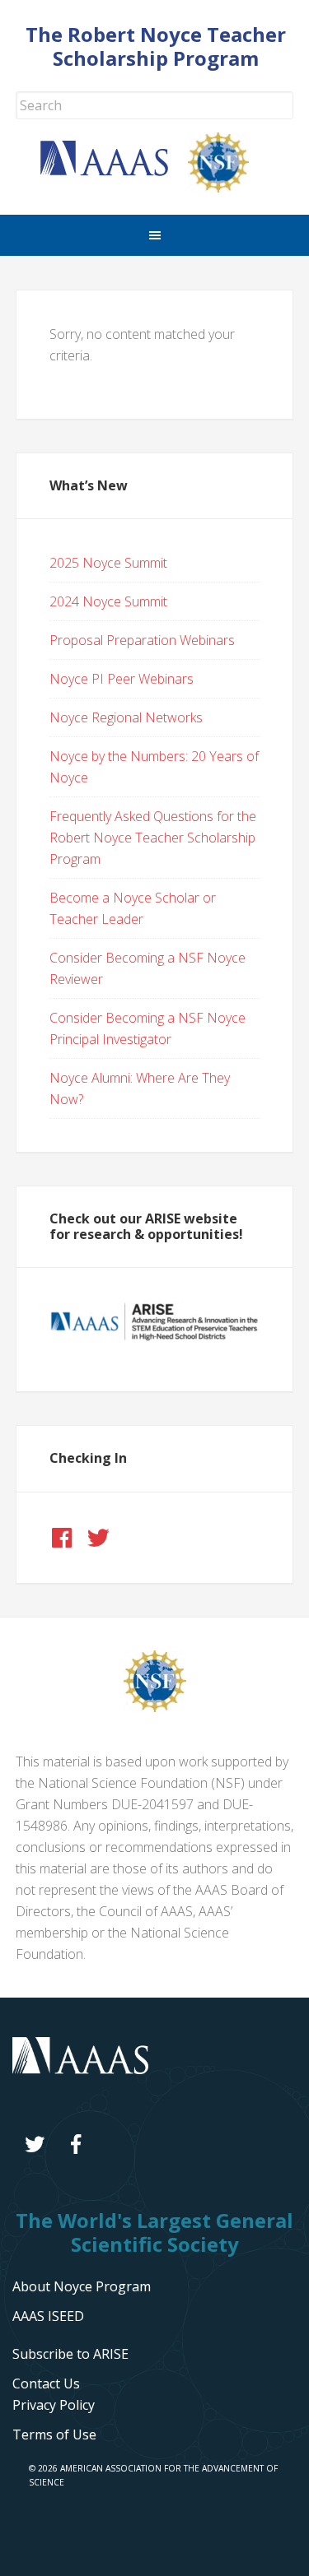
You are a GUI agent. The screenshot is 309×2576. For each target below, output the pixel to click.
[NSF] (155, 1707)
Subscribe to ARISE (70, 2354)
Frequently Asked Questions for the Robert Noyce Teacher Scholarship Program (153, 838)
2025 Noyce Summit (108, 563)
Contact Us (46, 2383)
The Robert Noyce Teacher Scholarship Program (156, 46)
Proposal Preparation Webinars (142, 640)
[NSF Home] (228, 188)
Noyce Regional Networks (126, 717)
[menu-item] (54, 2405)
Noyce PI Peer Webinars (122, 679)
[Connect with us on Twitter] (98, 1538)
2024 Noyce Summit (108, 601)
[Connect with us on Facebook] (62, 1538)
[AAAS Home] (114, 171)
